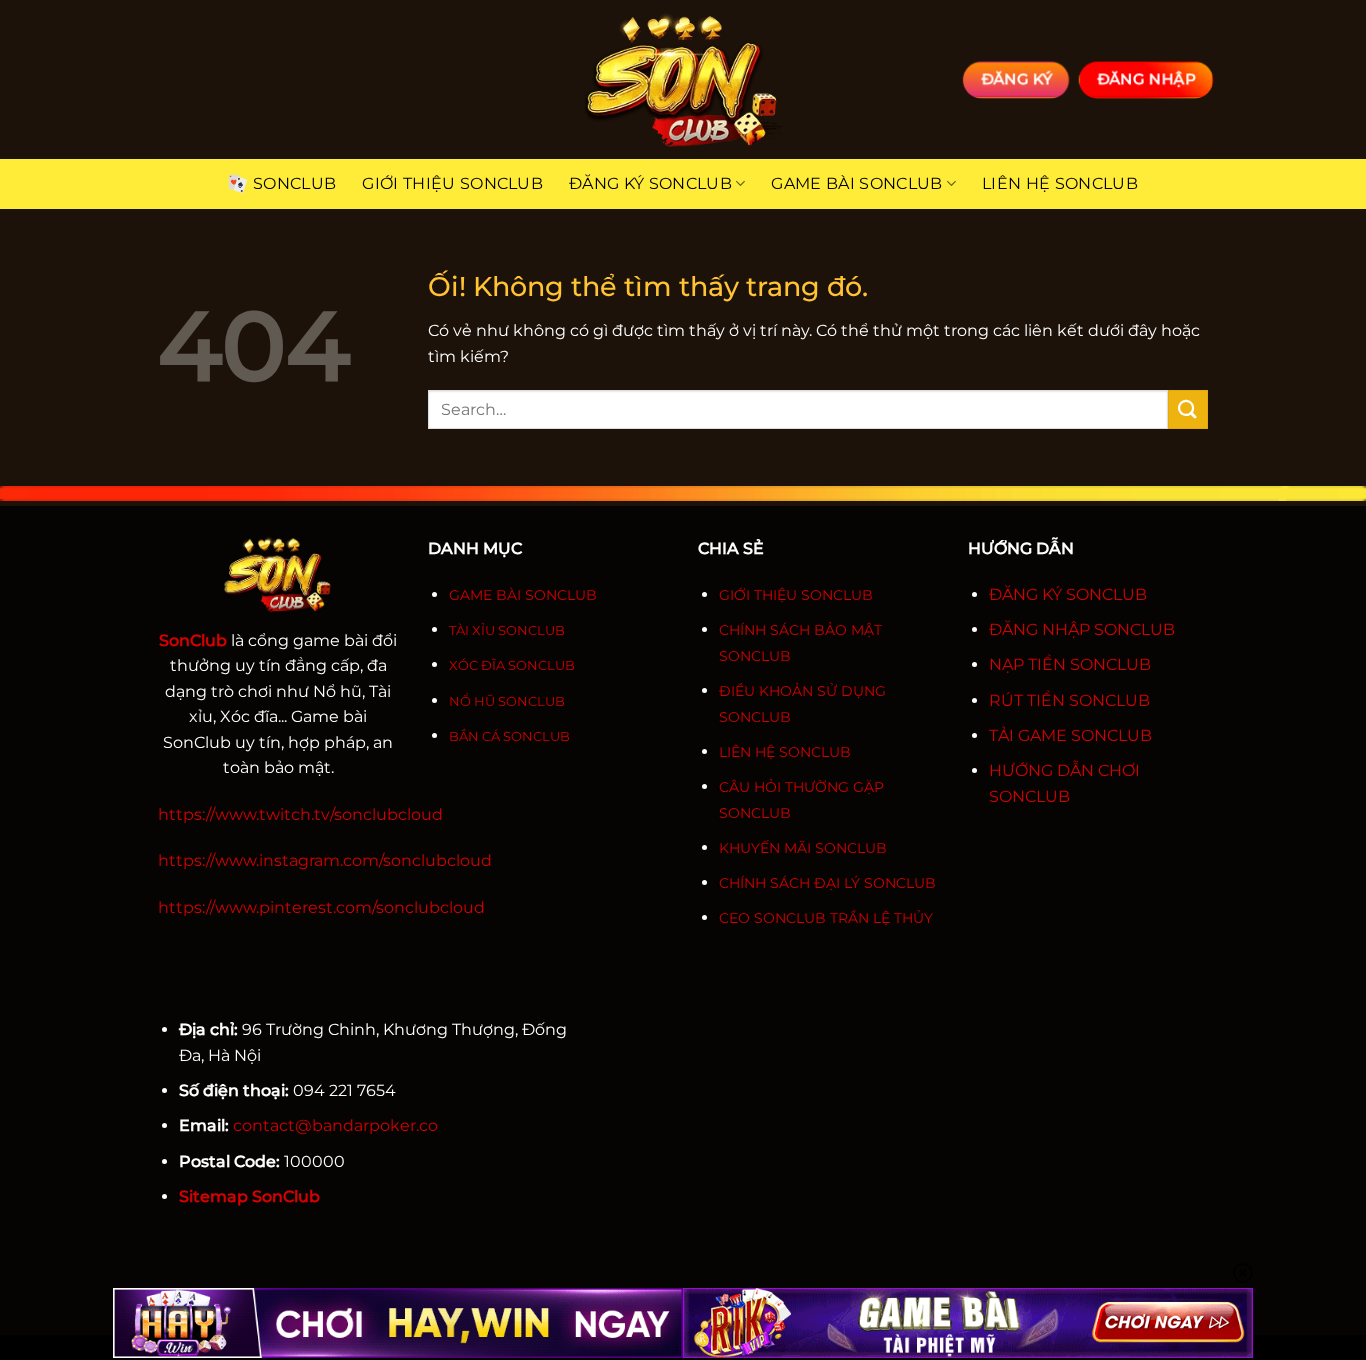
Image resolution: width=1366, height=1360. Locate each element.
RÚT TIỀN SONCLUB (1069, 700)
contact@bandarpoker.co (335, 1125)
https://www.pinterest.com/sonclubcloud (321, 907)
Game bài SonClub (856, 183)
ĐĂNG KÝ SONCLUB (1068, 594)
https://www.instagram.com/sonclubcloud (325, 860)
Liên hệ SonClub (1060, 183)
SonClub (294, 183)
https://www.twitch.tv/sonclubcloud (300, 814)
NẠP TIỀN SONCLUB (1070, 664)
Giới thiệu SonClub (452, 183)
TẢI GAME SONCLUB (1070, 735)
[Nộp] (1188, 409)
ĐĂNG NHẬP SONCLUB (1082, 629)
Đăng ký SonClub (650, 183)
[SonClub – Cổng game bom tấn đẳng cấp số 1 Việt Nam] (683, 79)
